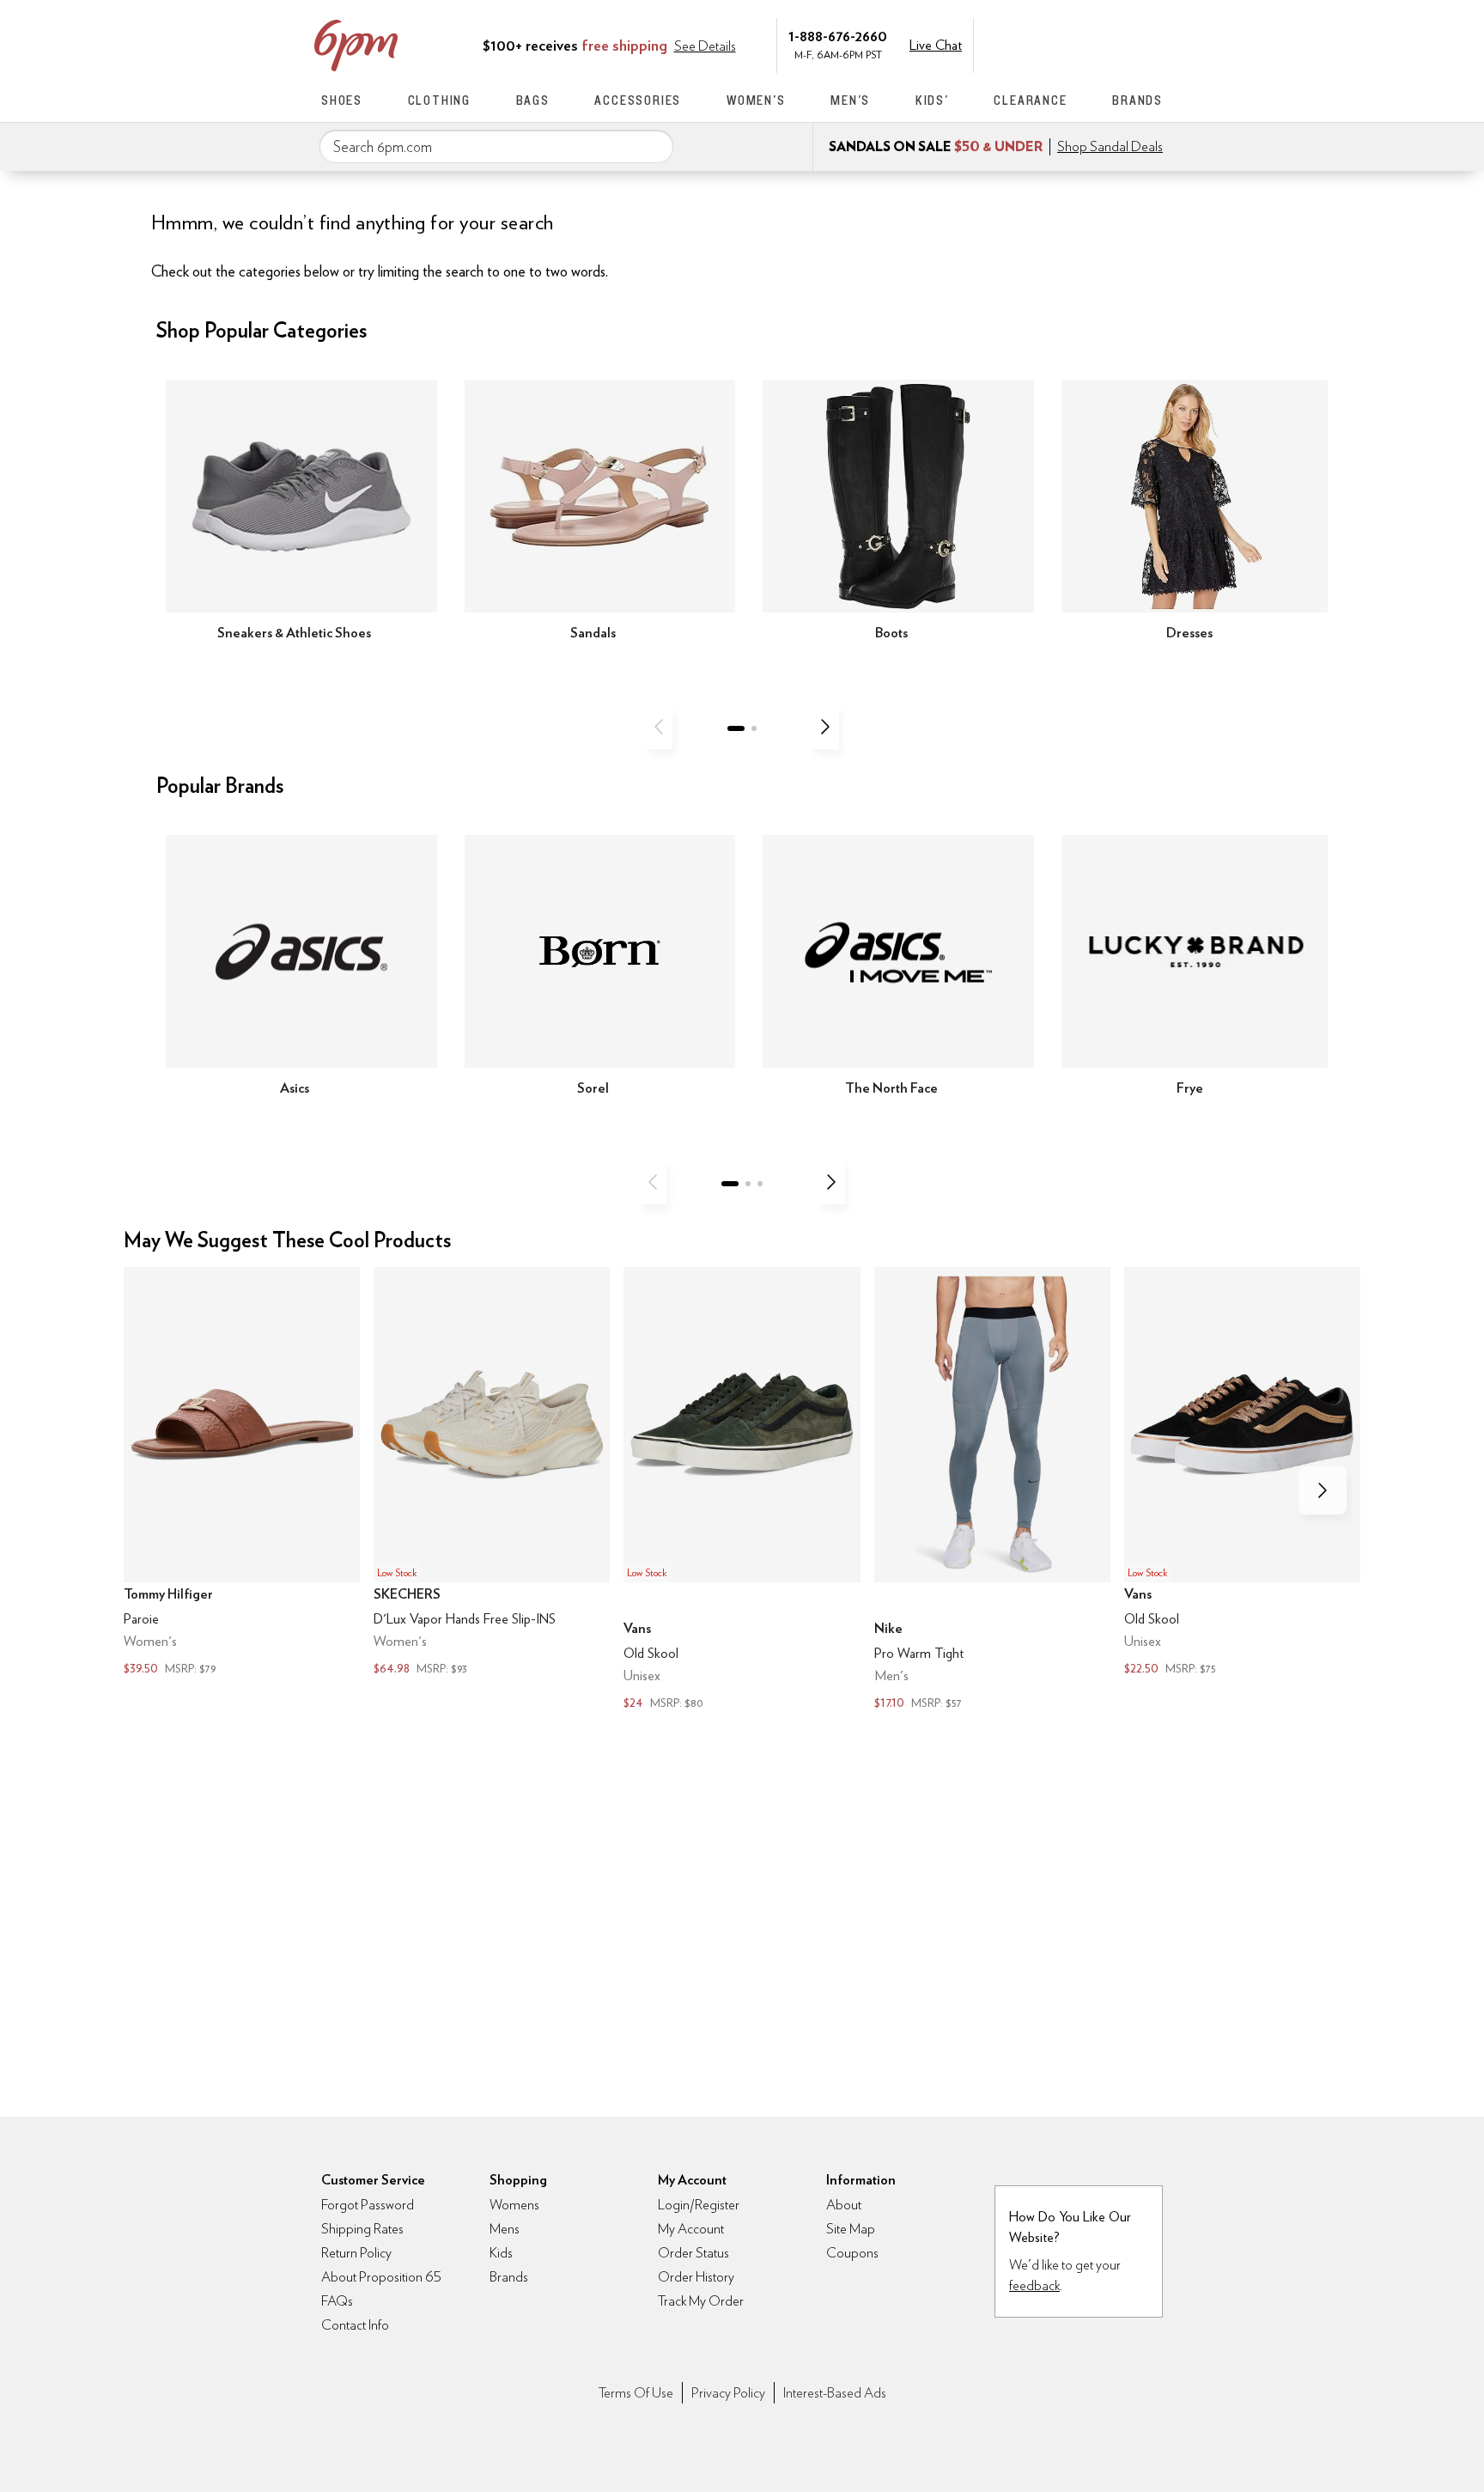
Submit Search (654, 146)
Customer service (1081, 44)
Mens (505, 2229)
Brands (1137, 100)
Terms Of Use (636, 2393)
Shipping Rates (362, 2229)
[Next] (825, 727)
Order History (696, 2277)
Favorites (1117, 44)
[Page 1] (736, 728)
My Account (1045, 44)
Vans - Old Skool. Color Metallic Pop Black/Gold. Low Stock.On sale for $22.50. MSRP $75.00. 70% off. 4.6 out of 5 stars (1242, 1473)
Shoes (342, 100)
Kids (501, 2253)
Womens (514, 2205)
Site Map (851, 2229)
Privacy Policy (728, 2393)
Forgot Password (368, 2205)
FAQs (337, 2301)
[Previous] (659, 727)
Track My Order (701, 2301)
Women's (756, 100)
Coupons (852, 2253)
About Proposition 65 (381, 2277)
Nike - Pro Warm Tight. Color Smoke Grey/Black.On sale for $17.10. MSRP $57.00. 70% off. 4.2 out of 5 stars (992, 1490)
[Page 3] (760, 1184)
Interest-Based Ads (835, 2393)
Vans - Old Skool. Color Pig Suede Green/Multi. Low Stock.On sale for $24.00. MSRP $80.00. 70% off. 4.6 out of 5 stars (742, 1490)
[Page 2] (754, 728)
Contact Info (355, 2325)
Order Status (693, 2253)
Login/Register (699, 2205)
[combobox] (496, 147)
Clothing (439, 100)
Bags (533, 100)
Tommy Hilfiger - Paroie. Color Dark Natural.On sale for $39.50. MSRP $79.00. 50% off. (242, 1473)
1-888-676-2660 (838, 36)
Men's (850, 100)
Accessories (638, 100)
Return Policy (356, 2253)
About (844, 2205)
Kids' (932, 100)
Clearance (1030, 100)
